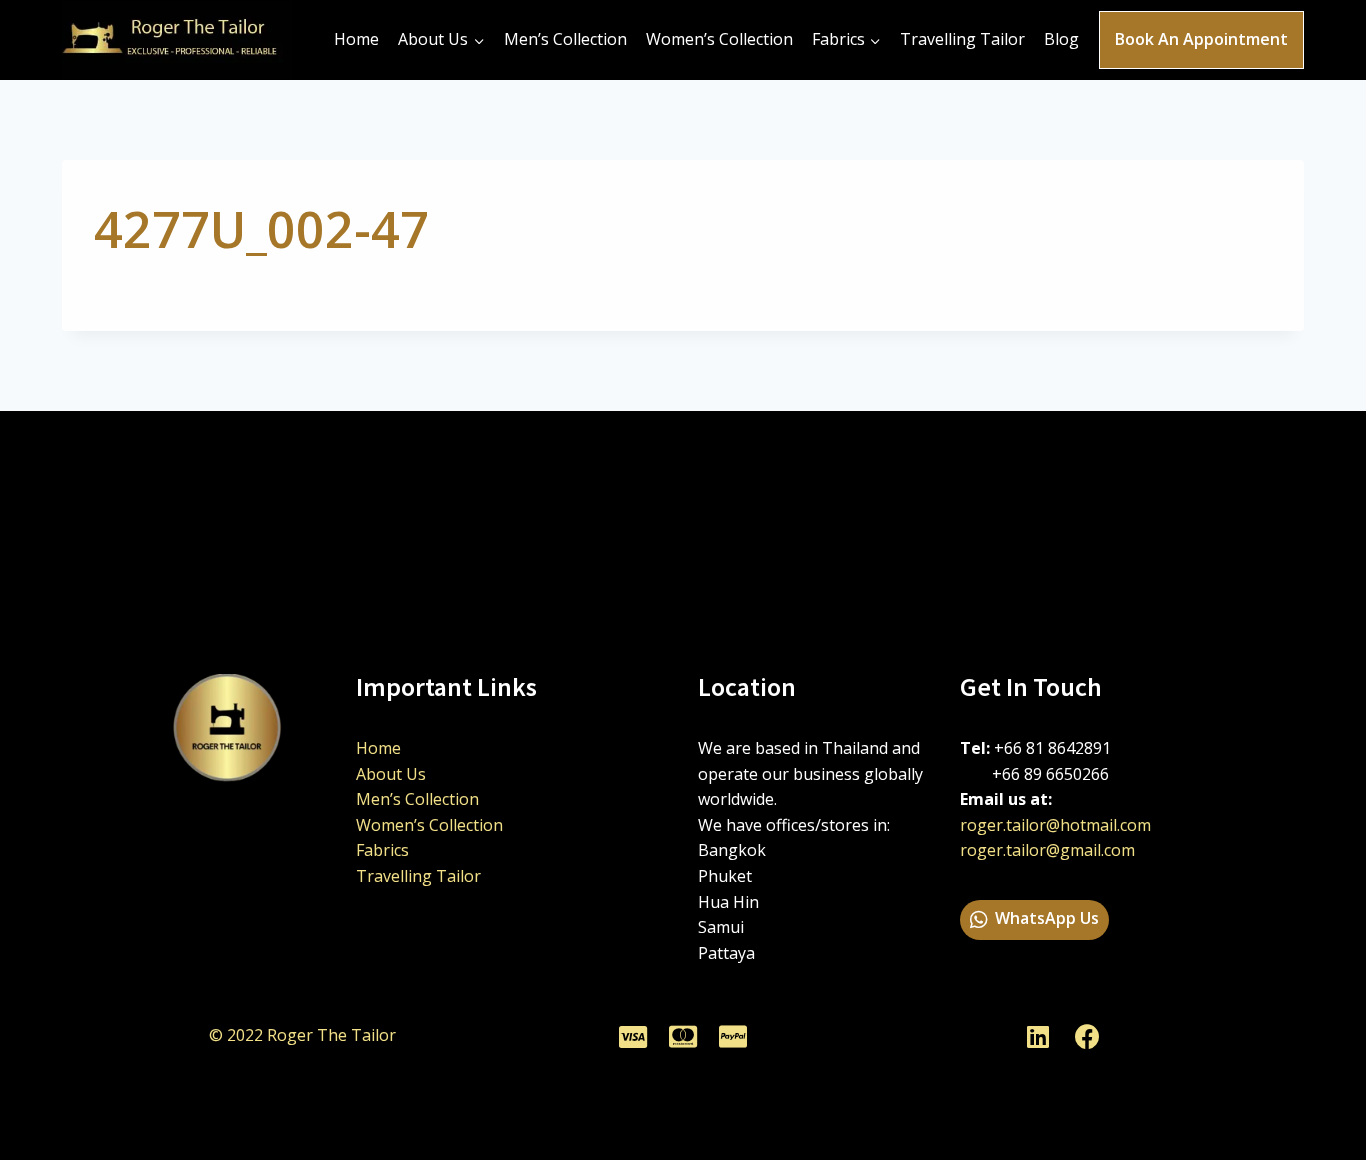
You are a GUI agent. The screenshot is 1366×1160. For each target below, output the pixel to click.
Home (356, 39)
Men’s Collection (565, 39)
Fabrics (382, 850)
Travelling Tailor (962, 39)
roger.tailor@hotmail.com (1055, 825)
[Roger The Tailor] (177, 40)
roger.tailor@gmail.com (1047, 850)
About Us (391, 774)
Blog (1061, 39)
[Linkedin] (1038, 1036)
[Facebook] (1088, 1036)
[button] (1034, 920)
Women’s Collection (719, 39)
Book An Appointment (1201, 39)
